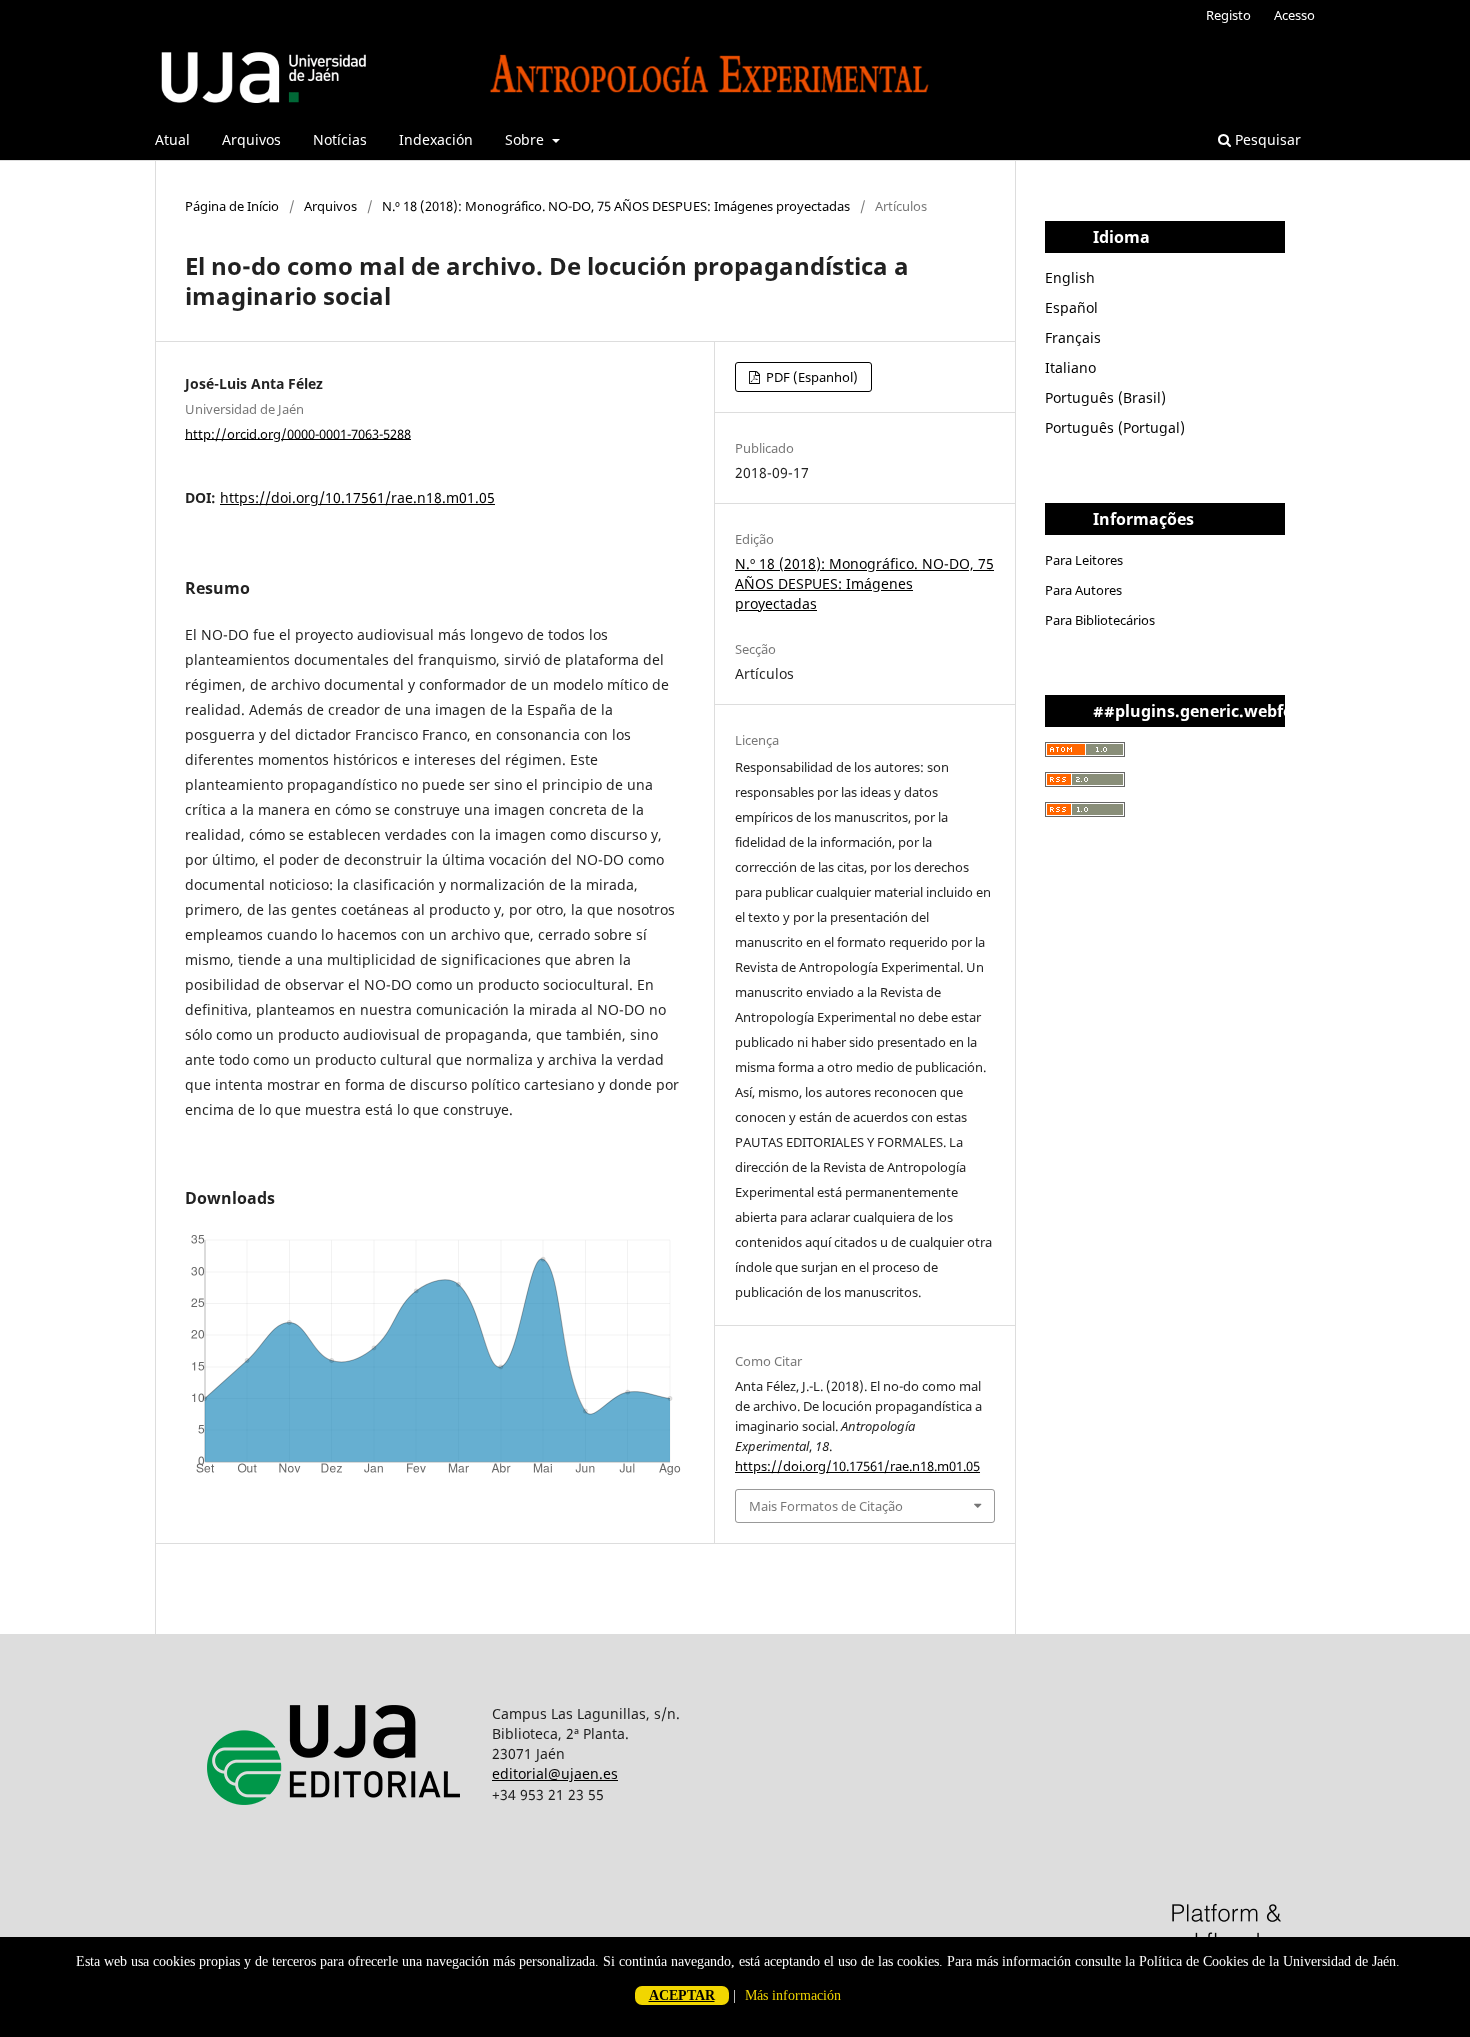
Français (1073, 337)
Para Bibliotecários (1100, 620)
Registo (1228, 15)
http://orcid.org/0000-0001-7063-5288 (298, 433)
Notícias (340, 139)
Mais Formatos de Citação (826, 1506)
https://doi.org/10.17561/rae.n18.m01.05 (357, 497)
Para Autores (1083, 590)
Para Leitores (1084, 560)
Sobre (526, 139)
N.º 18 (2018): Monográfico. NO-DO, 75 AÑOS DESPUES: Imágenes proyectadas (616, 206)
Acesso (1294, 15)
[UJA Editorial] (338, 1830)
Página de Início (232, 206)
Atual (172, 139)
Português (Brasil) (1105, 397)
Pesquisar (1266, 139)
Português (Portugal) (1115, 427)
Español (1071, 307)
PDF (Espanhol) (810, 377)
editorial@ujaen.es (555, 1773)
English (1070, 277)
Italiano (1070, 367)
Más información (793, 1995)
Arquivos (251, 139)
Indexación (436, 139)
